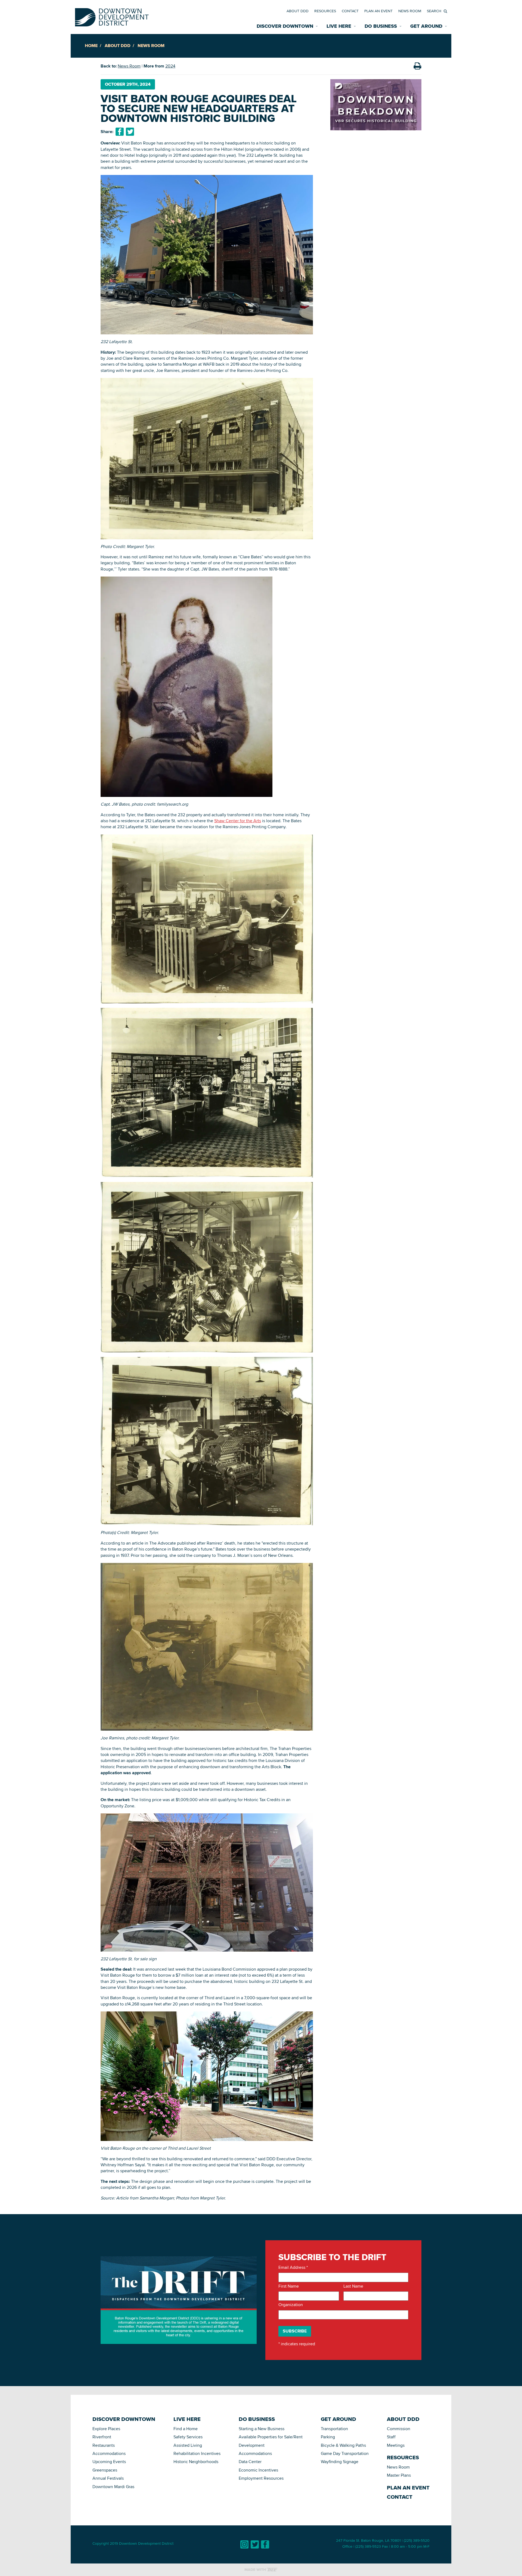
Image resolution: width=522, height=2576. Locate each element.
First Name (289, 2286)
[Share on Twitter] (130, 132)
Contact (350, 11)
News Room (410, 11)
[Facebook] (265, 2544)
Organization (291, 2305)
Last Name (353, 2286)
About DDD (298, 11)
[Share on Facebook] (120, 132)
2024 (170, 66)
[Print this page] (417, 66)
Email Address (293, 2267)
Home (91, 46)
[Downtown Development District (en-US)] (112, 16)
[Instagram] (244, 2544)
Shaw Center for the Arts (238, 821)
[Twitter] (255, 2544)
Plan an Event (378, 11)
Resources (325, 11)
